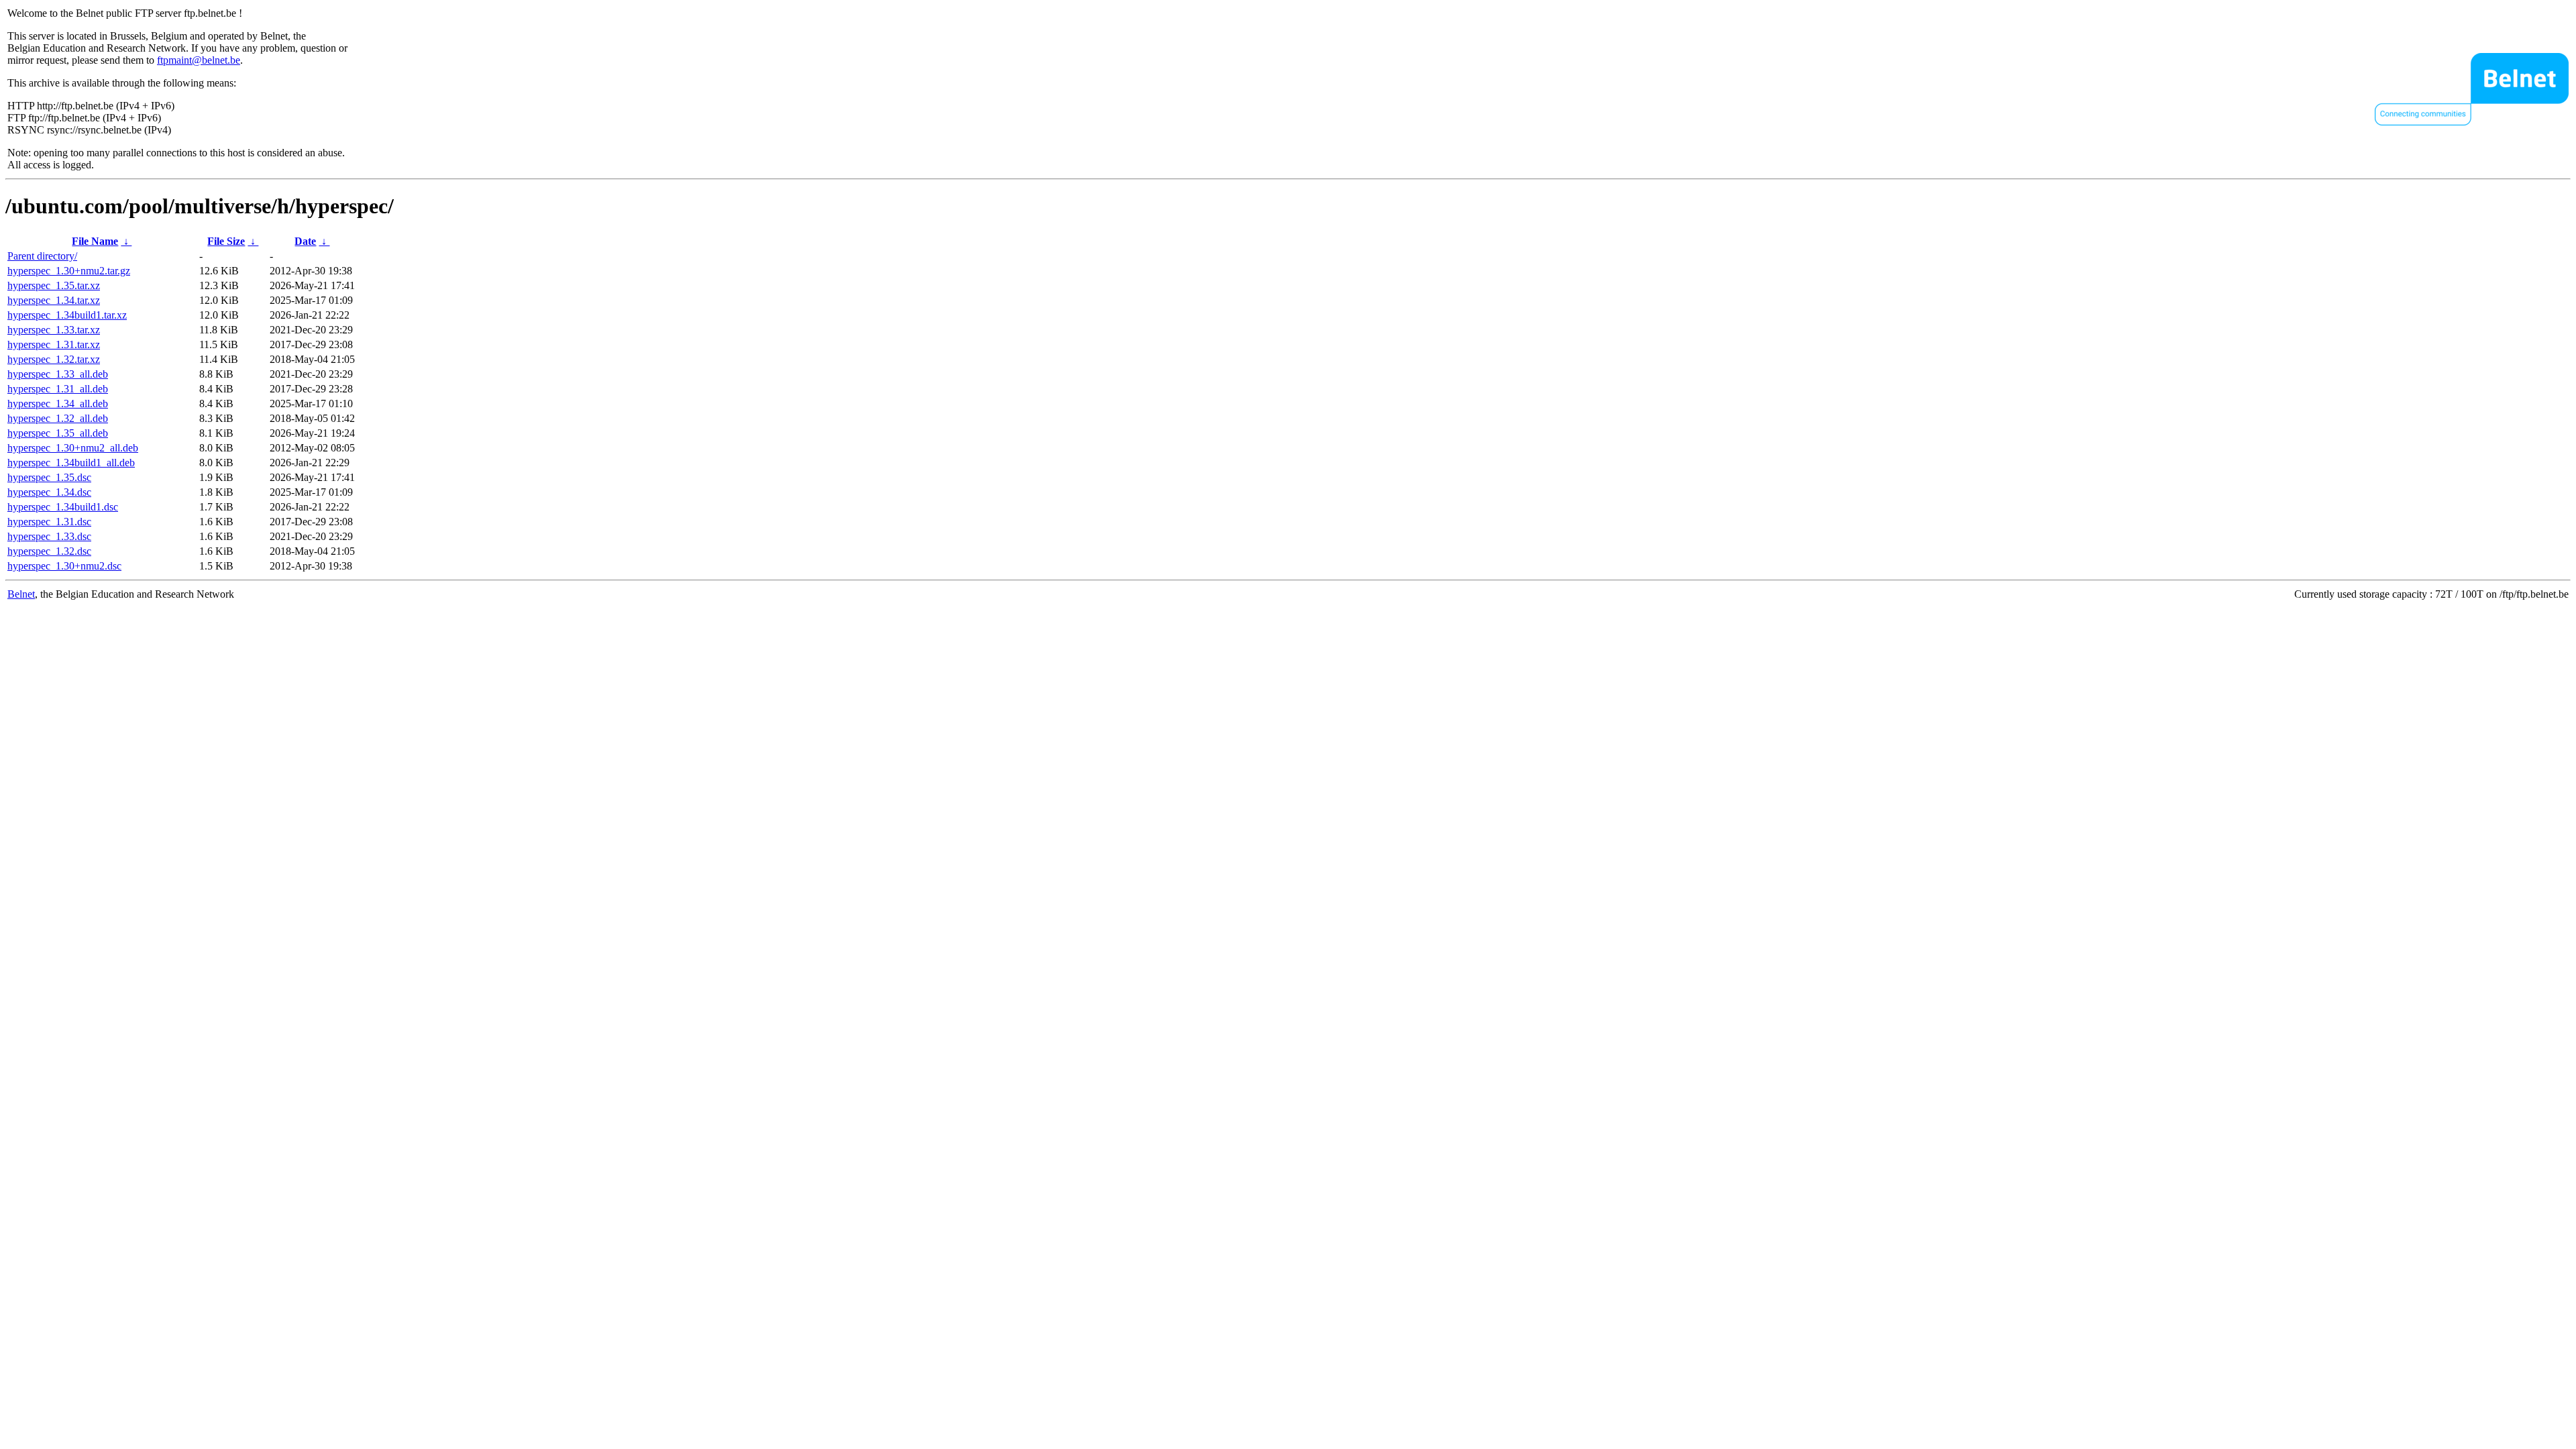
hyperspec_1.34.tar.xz (54, 300)
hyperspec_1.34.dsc (49, 492)
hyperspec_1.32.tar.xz (54, 359)
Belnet (21, 594)
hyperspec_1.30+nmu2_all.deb (73, 448)
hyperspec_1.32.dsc (49, 551)
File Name (95, 241)
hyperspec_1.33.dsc (49, 536)
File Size (226, 241)
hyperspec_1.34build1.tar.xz (67, 315)
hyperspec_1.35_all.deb (58, 433)
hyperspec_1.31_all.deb (58, 389)
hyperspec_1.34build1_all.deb (71, 463)
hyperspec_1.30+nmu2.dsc (64, 566)
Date (305, 241)
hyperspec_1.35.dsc (49, 477)
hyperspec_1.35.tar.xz (54, 285)
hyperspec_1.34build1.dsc (63, 507)
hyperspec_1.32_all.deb (58, 418)
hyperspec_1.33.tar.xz (54, 330)
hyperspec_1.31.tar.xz (54, 344)
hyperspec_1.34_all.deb (58, 404)
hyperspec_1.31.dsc (49, 522)
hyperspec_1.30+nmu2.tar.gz (69, 271)
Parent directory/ (42, 256)
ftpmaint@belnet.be (199, 60)
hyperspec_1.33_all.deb (58, 374)
